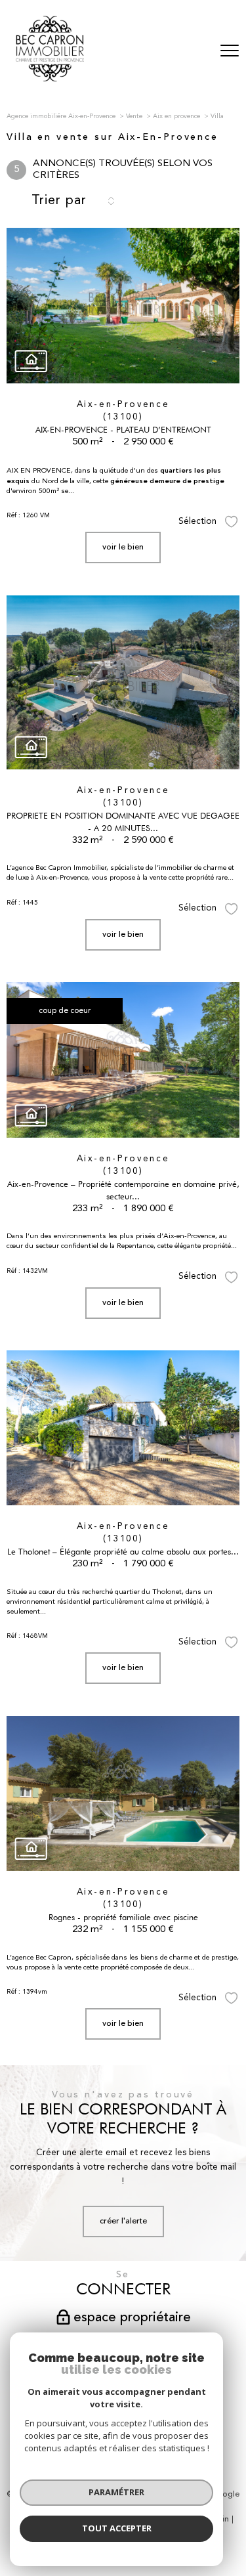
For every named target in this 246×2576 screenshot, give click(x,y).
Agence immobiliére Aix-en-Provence (61, 116)
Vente (134, 116)
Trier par (59, 201)
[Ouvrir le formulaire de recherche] (195, 52)
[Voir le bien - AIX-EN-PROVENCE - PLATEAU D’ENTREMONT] (123, 306)
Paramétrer (116, 2492)
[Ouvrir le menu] (230, 51)
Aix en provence (176, 116)
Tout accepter (117, 2528)
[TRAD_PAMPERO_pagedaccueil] (50, 79)
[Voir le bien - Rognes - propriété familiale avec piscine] (123, 1794)
